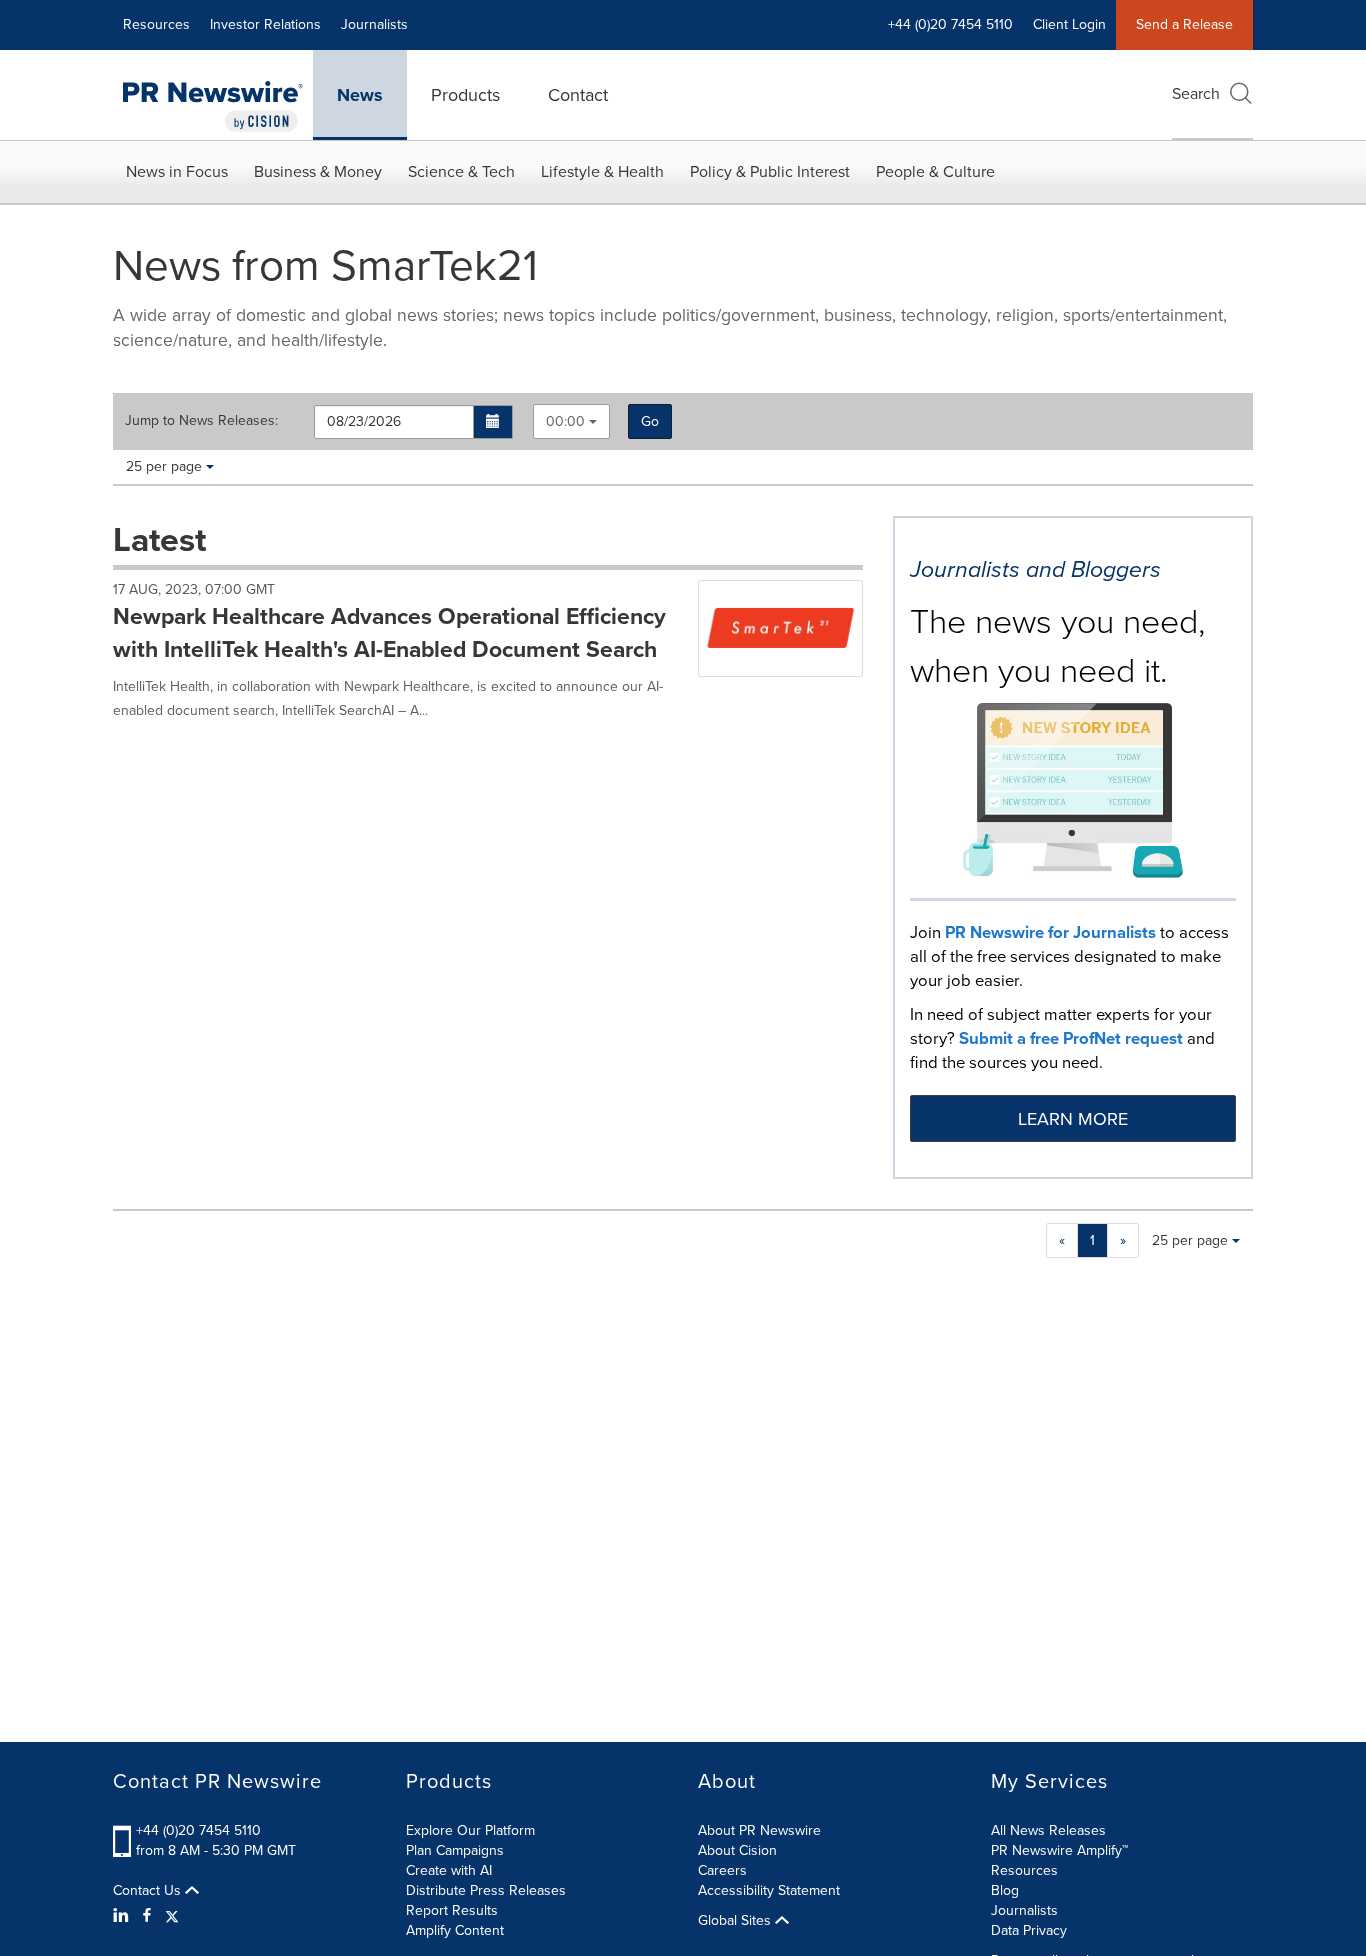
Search (1196, 93)
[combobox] (571, 421)
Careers (722, 1870)
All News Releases (1048, 1830)
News (360, 95)
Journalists (374, 24)
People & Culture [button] (935, 171)
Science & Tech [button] (461, 171)
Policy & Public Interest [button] (770, 171)
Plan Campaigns (455, 1850)
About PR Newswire (759, 1830)
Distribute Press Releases (486, 1890)
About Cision (737, 1850)
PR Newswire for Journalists (1050, 932)
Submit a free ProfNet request (1071, 1038)
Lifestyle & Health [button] (602, 171)
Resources (156, 24)
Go (650, 421)
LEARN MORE (1073, 1119)
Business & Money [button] (318, 171)
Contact (578, 95)
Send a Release (1184, 24)
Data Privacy (1029, 1930)
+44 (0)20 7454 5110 (198, 1830)
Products (465, 95)
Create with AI (449, 1870)
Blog (1005, 1890)
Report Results (452, 1910)
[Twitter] (172, 1916)
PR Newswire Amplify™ (1059, 1850)
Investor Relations (265, 24)
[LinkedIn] (123, 1916)
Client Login (1069, 24)
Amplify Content (455, 1930)
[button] (493, 422)
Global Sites (736, 1921)
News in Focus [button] (177, 171)
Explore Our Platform (470, 1830)
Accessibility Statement (769, 1890)
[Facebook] (147, 1916)
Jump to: (201, 421)
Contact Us (149, 1891)
